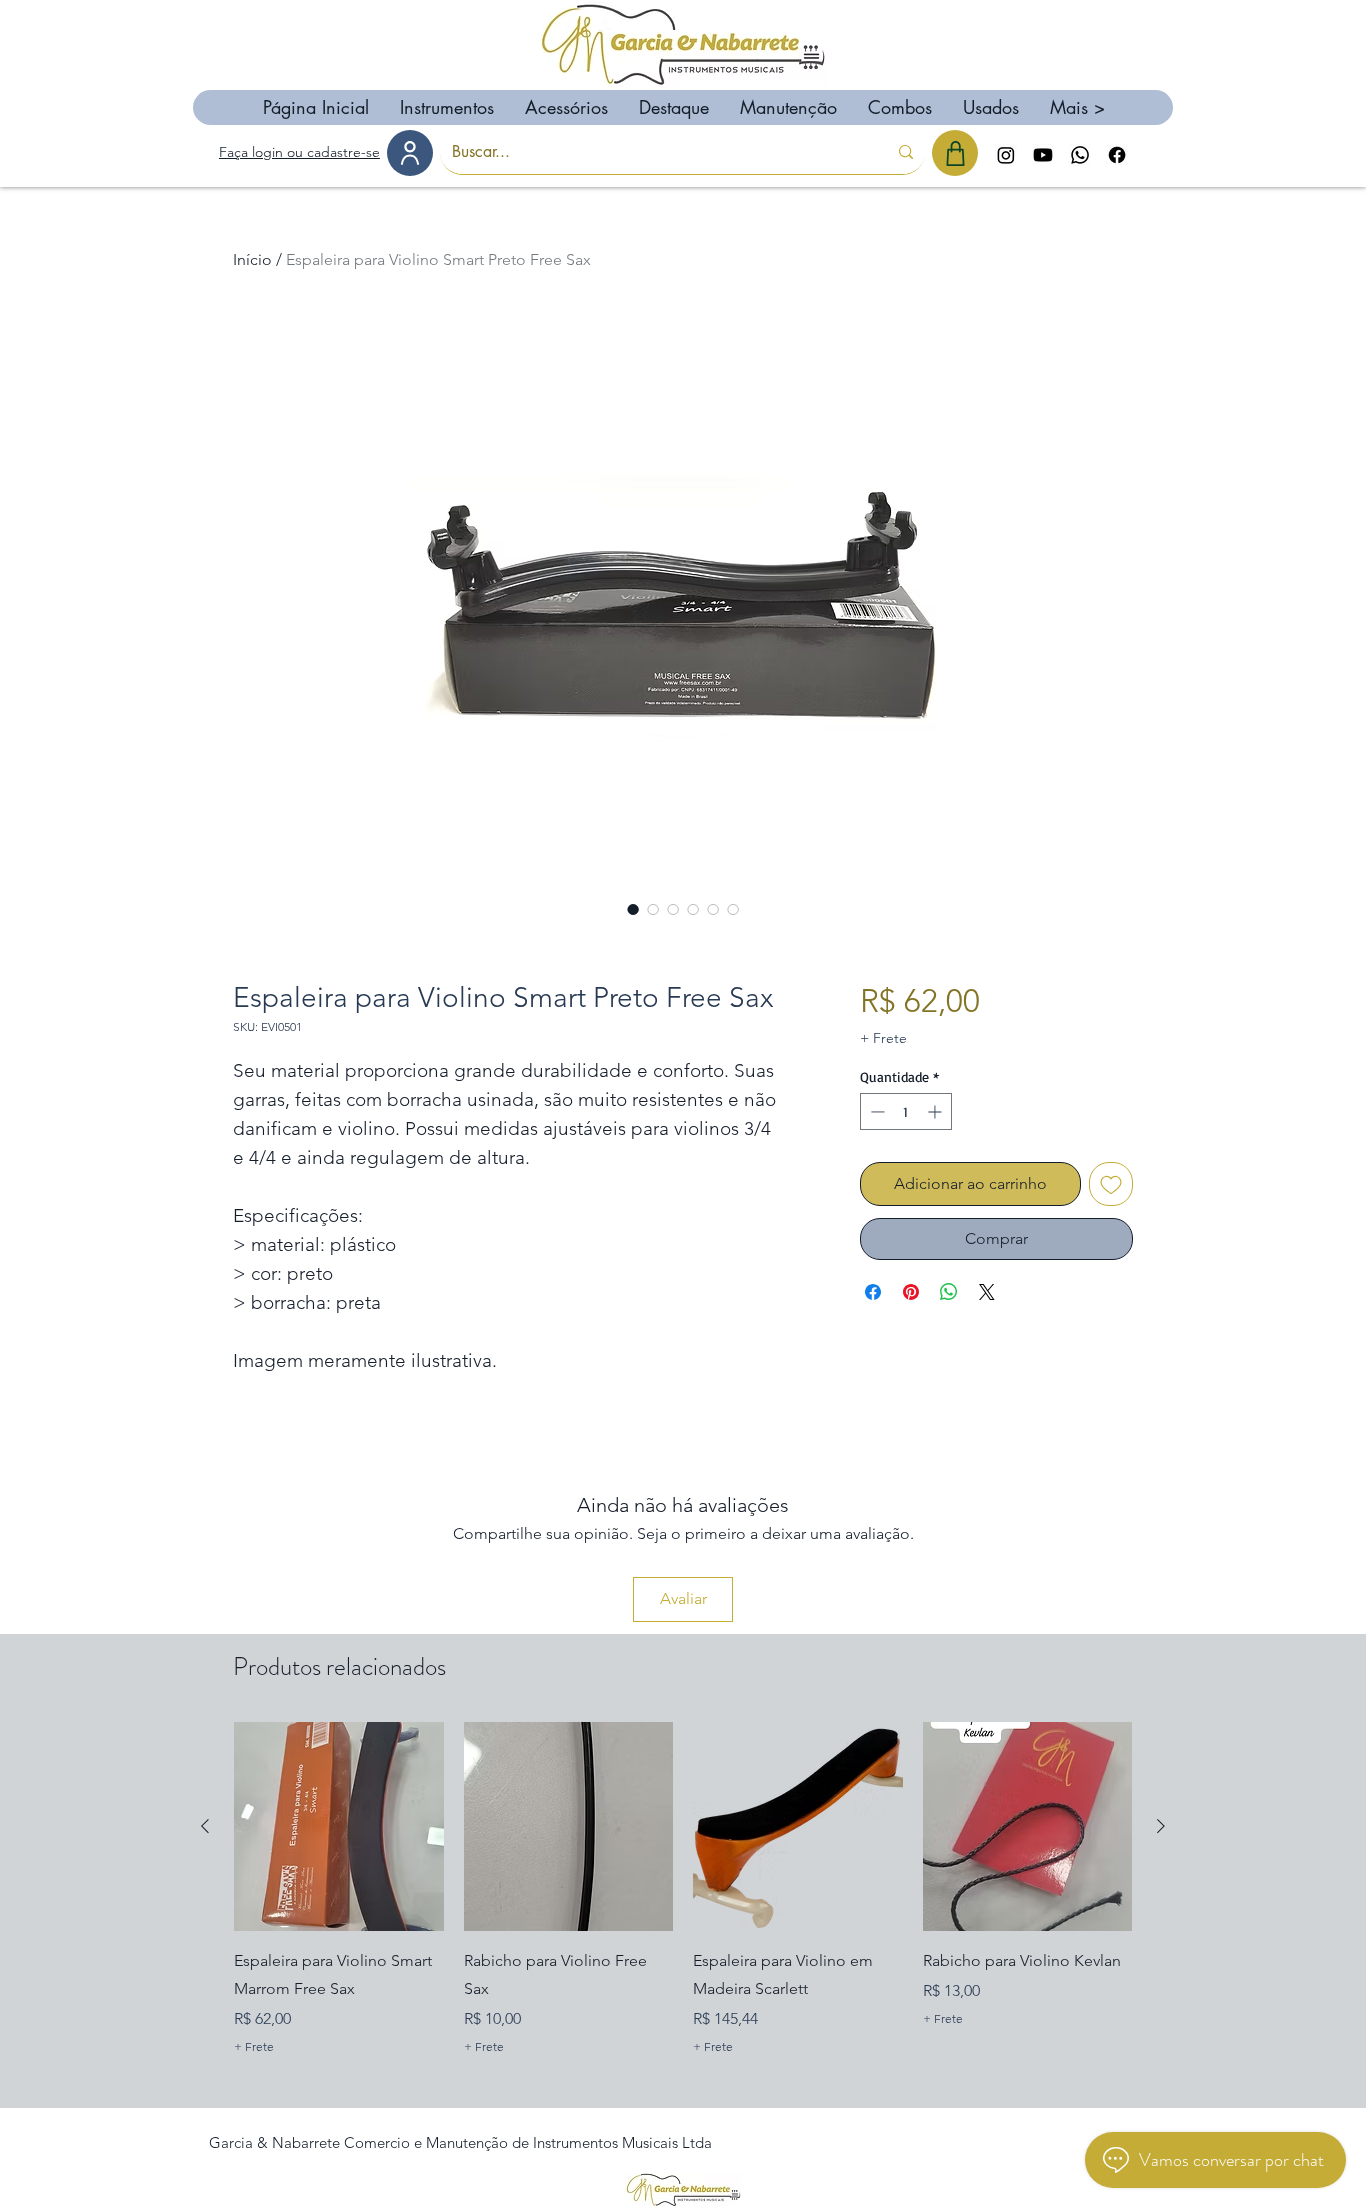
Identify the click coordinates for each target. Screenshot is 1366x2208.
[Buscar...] (906, 152)
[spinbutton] (906, 1111)
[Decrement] (875, 1111)
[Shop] (955, 153)
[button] (446, 107)
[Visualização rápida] (339, 1827)
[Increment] (936, 1111)
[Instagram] (1006, 155)
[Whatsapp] (1080, 155)
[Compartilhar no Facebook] (873, 1292)
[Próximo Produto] (1161, 1826)
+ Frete (883, 1038)
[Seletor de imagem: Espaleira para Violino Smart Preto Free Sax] (633, 909)
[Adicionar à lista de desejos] (1111, 1184)
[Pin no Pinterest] (911, 1292)
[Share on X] (987, 1292)
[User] (410, 153)
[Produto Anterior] (205, 1826)
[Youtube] (1043, 155)
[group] (683, 1905)
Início (252, 259)
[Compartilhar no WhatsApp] (949, 1292)
